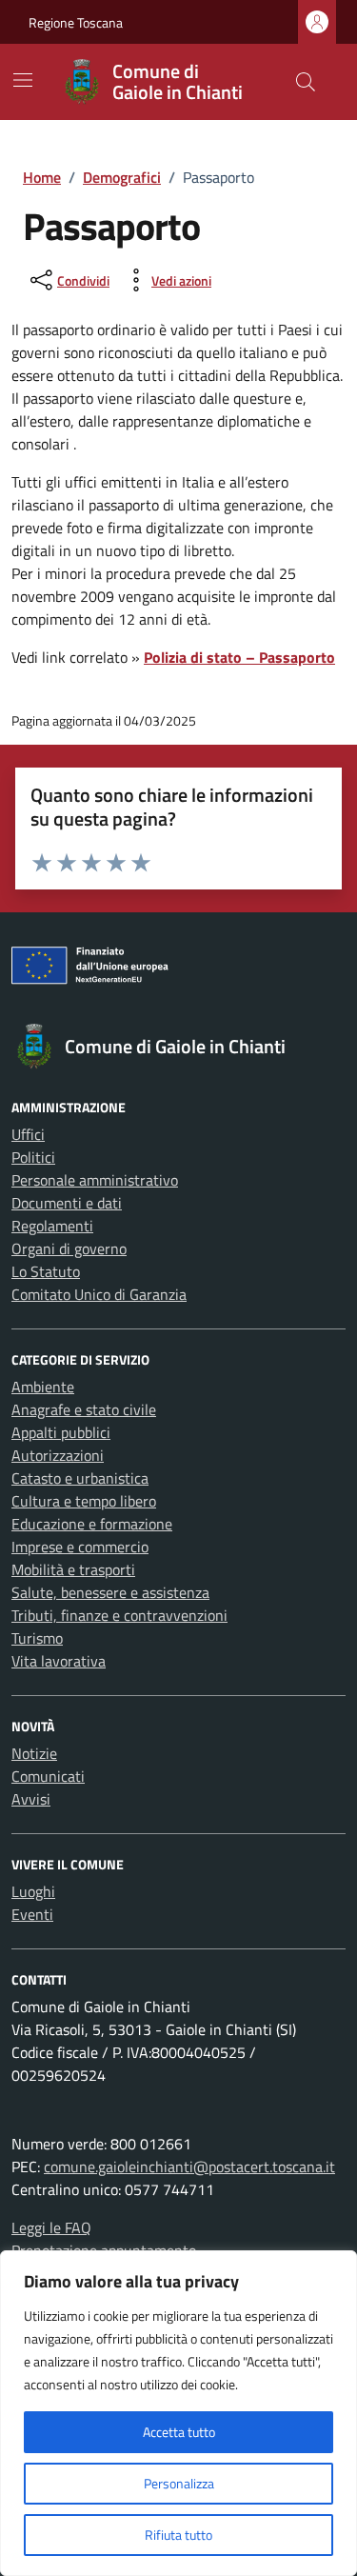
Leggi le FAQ (51, 2227)
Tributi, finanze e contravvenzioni (119, 1615)
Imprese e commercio (80, 1547)
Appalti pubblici (61, 1432)
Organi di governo (69, 1248)
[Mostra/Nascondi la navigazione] (23, 80)
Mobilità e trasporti (73, 1569)
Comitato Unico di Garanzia (99, 1294)
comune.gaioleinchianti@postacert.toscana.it (189, 2167)
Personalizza (179, 2483)
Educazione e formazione (92, 1524)
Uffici (28, 1134)
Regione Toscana (76, 22)
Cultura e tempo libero (84, 1501)
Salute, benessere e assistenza (110, 1592)
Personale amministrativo (95, 1180)
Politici (33, 1157)
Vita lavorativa (59, 1661)
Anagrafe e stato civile (84, 1409)
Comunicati (48, 1776)
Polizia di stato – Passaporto (239, 657)
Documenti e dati (67, 1203)
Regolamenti (52, 1226)
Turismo (37, 1638)
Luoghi (33, 1891)
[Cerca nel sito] (306, 82)
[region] (178, 2413)
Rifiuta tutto (178, 2535)
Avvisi (31, 1799)
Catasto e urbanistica (80, 1478)
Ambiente (43, 1387)
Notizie (34, 1753)
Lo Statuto (46, 1271)
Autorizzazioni (58, 1455)
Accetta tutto (179, 2432)
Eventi (32, 1914)
